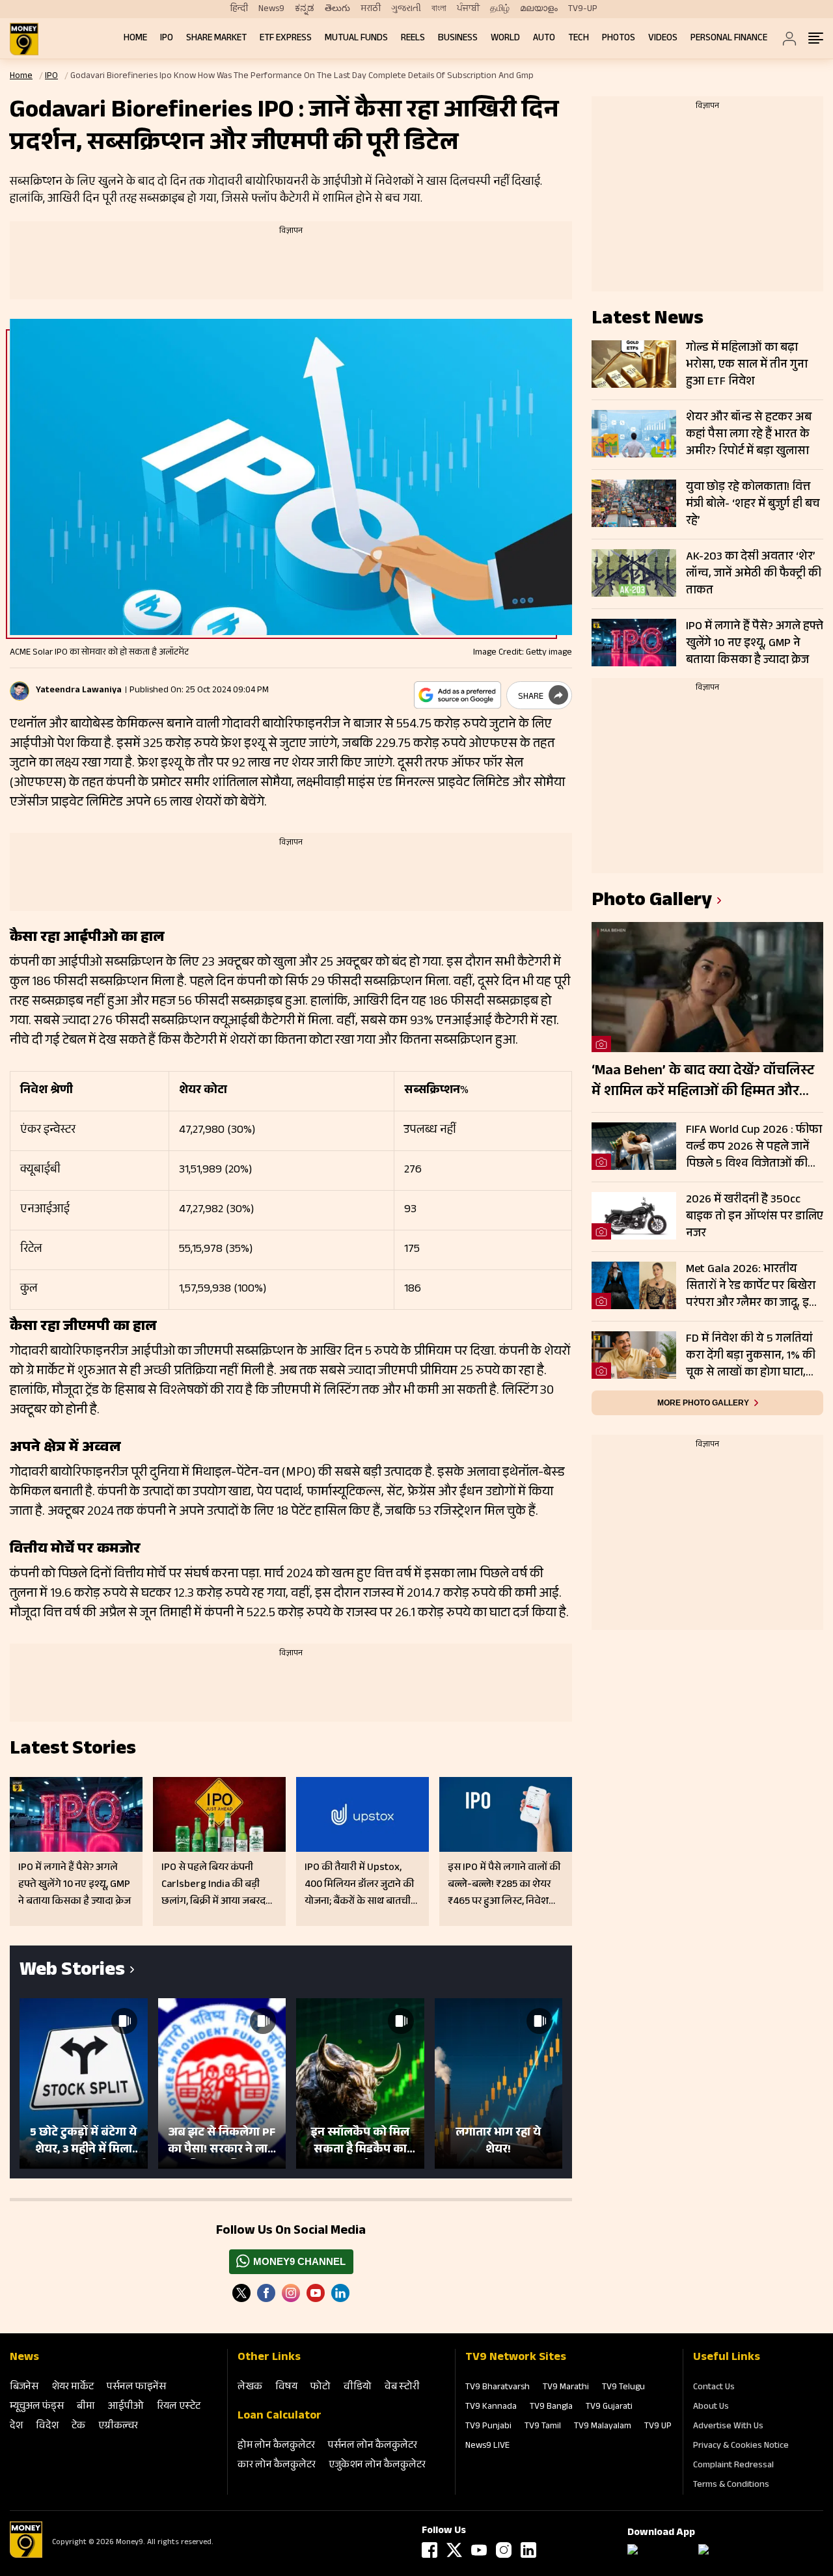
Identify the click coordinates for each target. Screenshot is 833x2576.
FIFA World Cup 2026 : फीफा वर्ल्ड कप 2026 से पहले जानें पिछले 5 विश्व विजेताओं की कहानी (754, 1147)
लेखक (250, 2388)
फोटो (321, 2388)
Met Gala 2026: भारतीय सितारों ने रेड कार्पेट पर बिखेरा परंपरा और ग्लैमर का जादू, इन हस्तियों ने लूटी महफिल (751, 1286)
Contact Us (714, 2388)
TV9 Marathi (566, 2388)
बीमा (86, 2407)
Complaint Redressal (733, 2466)
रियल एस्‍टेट (179, 2407)
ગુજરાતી (406, 9)
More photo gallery (703, 1403)
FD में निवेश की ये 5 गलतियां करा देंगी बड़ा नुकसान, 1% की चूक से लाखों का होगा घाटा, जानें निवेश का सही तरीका (751, 1356)
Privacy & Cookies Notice (741, 2447)
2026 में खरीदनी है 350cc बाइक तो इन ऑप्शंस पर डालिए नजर (755, 1217)
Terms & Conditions (731, 2486)
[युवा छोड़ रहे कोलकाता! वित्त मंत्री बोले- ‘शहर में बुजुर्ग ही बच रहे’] (634, 503)
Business (458, 39)
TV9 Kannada (491, 2407)
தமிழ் (500, 9)
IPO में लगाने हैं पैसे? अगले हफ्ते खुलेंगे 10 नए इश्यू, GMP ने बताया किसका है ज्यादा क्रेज (755, 644)
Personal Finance (729, 39)
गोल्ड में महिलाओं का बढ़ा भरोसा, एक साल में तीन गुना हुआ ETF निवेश (747, 365)
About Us (711, 2407)
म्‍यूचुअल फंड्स (37, 2407)
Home (135, 39)
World (505, 39)
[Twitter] (241, 2293)
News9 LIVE (487, 2447)
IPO (167, 39)
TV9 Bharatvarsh (498, 2388)
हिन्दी (239, 9)
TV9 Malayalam (603, 2427)
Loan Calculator (280, 2417)
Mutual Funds (356, 39)
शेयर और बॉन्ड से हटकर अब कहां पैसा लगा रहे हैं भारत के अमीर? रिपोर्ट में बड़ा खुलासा (749, 435)
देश (16, 2427)
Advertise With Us (728, 2427)
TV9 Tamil (543, 2427)
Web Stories (72, 1972)
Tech (579, 39)
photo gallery (652, 902)
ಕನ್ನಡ (305, 9)
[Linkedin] (340, 2293)
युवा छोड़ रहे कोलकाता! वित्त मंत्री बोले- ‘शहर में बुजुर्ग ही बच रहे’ (753, 504)
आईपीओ (126, 2407)
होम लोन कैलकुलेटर (276, 2446)
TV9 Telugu (623, 2388)
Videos (663, 39)
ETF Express (286, 39)
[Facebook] (430, 2550)
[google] (457, 695)
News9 (271, 9)
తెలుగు (337, 9)
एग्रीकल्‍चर (118, 2427)
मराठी (371, 9)
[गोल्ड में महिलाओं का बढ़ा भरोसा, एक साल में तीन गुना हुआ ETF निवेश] (634, 364)
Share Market (216, 39)
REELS (413, 39)
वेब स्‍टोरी (402, 2388)
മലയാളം (539, 9)
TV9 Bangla (551, 2407)
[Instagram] (291, 2293)
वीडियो (358, 2388)
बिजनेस (24, 2388)
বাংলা (439, 9)
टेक (78, 2427)
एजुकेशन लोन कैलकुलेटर (377, 2466)
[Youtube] (316, 2293)
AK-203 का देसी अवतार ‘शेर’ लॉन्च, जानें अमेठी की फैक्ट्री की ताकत (754, 574)
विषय (286, 2388)
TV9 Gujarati (609, 2407)
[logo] (24, 39)
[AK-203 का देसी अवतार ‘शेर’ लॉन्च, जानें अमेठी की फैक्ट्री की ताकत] (634, 573)
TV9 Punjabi (488, 2427)
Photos (619, 39)
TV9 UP (658, 2427)
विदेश (47, 2427)
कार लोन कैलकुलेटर (277, 2466)
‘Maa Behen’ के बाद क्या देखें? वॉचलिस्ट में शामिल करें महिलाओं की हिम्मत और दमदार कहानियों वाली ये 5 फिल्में (703, 1082)
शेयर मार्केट (73, 2388)
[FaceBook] (266, 2293)
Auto (544, 39)
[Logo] (26, 2556)
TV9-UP (583, 9)
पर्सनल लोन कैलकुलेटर (373, 2446)
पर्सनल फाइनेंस (136, 2388)
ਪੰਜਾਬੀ (468, 9)
